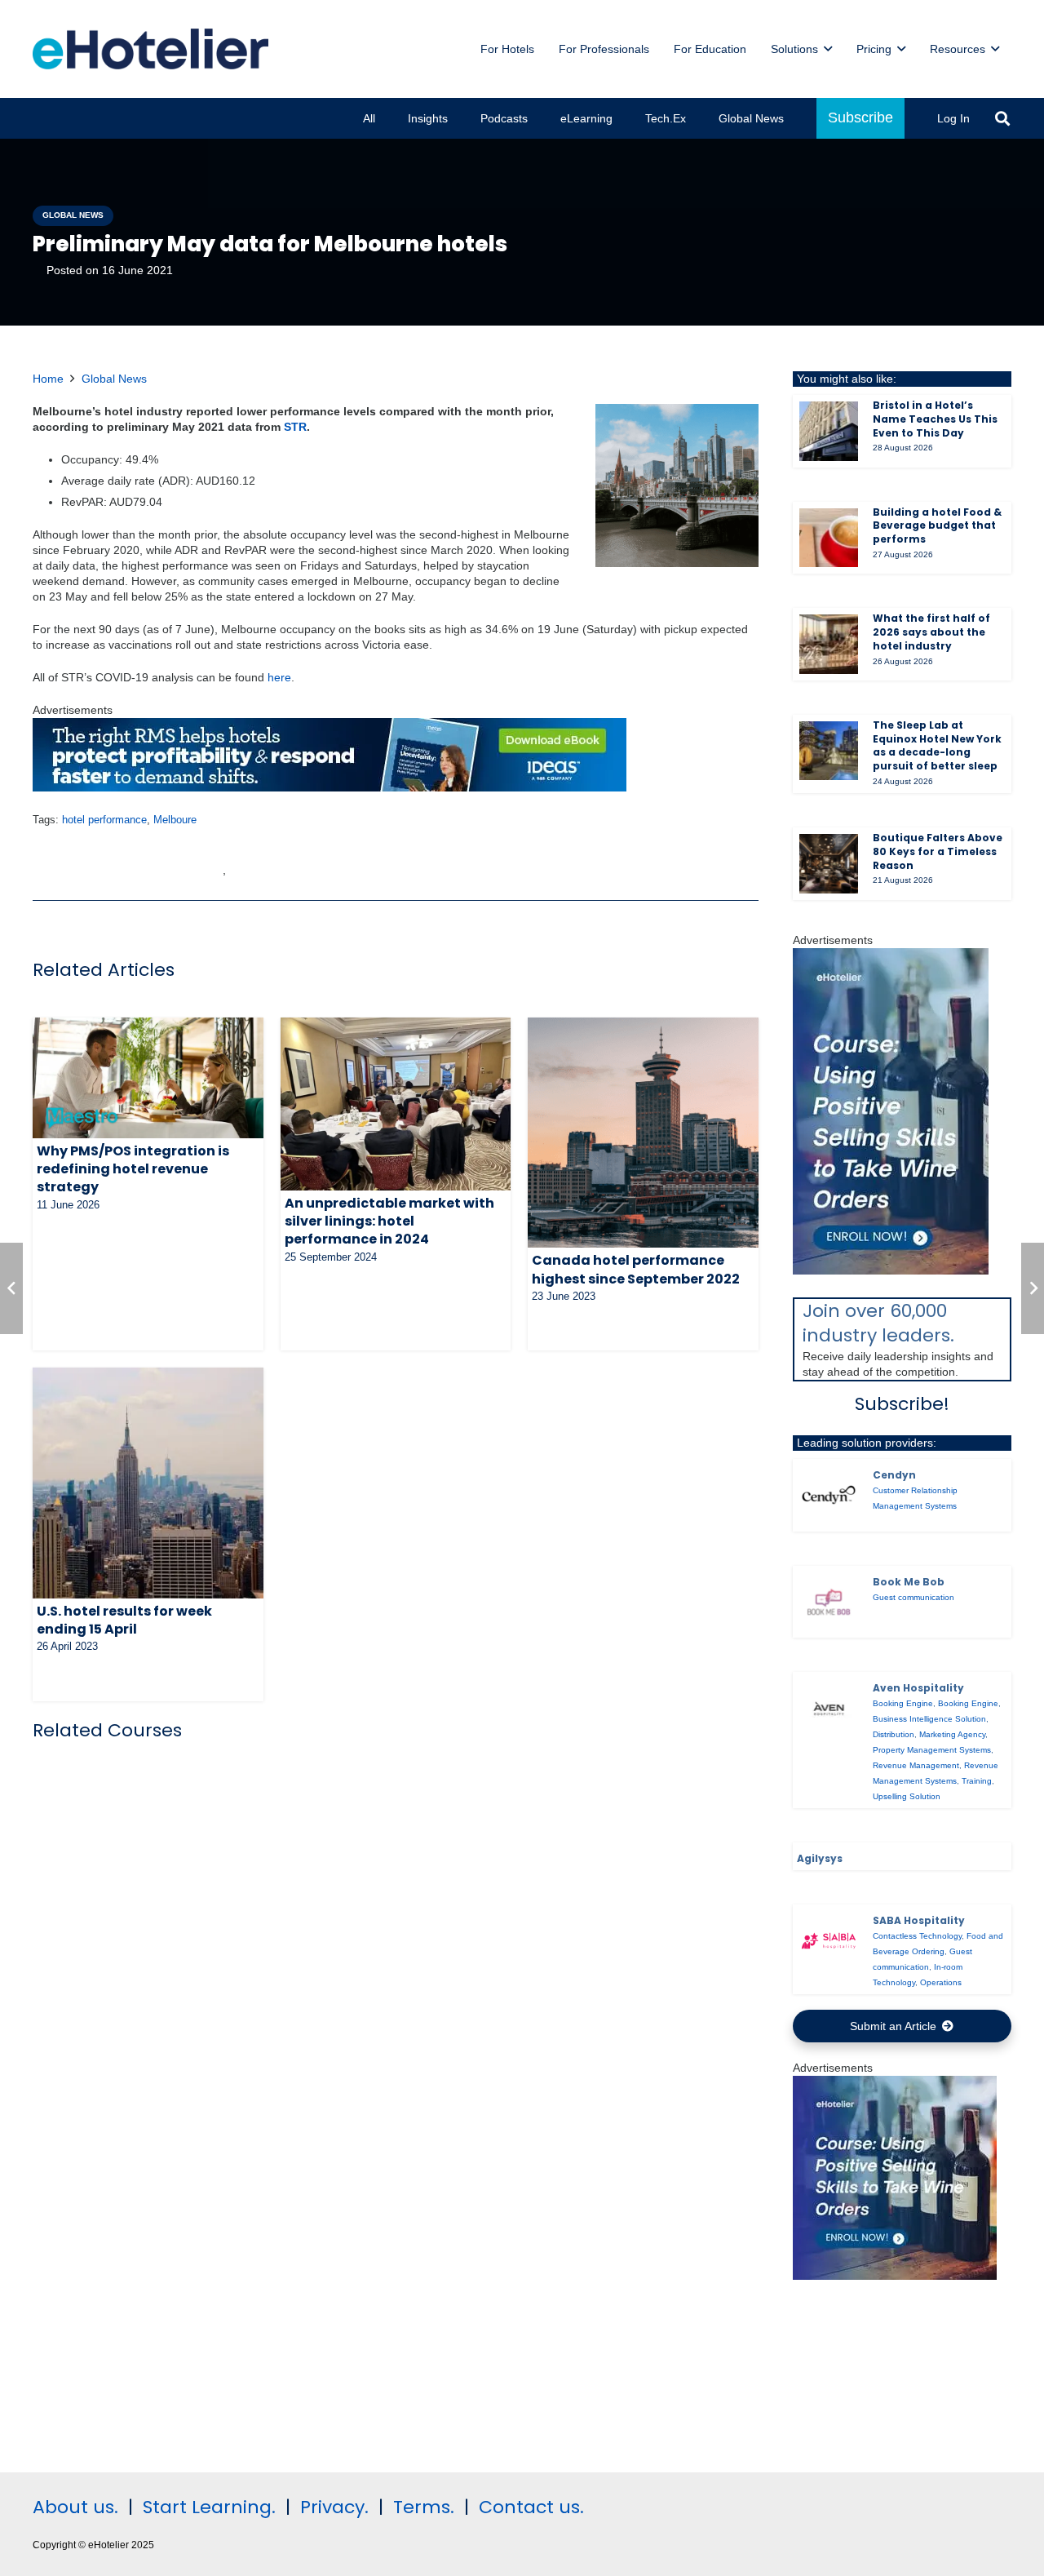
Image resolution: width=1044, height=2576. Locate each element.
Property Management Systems (932, 1750)
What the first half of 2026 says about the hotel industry (931, 632)
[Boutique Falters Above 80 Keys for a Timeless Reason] (829, 864)
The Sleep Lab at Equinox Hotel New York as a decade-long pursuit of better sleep (937, 745)
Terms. (424, 2507)
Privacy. (334, 2507)
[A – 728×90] (330, 787)
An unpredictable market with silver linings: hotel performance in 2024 (389, 1221)
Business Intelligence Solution (929, 1719)
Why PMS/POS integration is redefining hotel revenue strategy (133, 1169)
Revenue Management (916, 1765)
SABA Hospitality (919, 1920)
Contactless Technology (917, 1936)
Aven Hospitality (918, 1688)
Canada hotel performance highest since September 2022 (636, 1269)
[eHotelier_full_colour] (150, 49)
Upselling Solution (907, 1796)
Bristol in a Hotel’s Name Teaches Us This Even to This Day (935, 419)
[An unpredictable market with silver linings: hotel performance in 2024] (396, 1104)
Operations (941, 1982)
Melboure (175, 820)
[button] (1002, 118)
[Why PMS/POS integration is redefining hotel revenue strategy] (148, 1078)
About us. (75, 2507)
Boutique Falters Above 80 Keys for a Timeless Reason (938, 851)
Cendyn (894, 1475)
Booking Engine (903, 1703)
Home (48, 379)
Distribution (894, 1734)
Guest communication (913, 1597)
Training (977, 1781)
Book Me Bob (909, 1582)
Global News (114, 379)
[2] (895, 2276)
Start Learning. (207, 2507)
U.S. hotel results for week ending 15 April (124, 1620)
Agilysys (820, 1858)
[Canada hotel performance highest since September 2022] (643, 1133)
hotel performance (104, 820)
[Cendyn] (829, 1495)
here (279, 677)
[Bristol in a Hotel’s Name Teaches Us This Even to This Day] (829, 431)
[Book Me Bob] (829, 1602)
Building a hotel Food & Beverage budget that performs (937, 526)
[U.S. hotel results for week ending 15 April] (148, 1483)
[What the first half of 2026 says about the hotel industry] (829, 644)
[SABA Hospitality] (829, 1941)
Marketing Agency (952, 1734)
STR (295, 427)
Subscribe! (902, 1404)
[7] (891, 1270)
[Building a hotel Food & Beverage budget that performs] (829, 538)
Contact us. (531, 2507)
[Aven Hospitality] (829, 1708)
